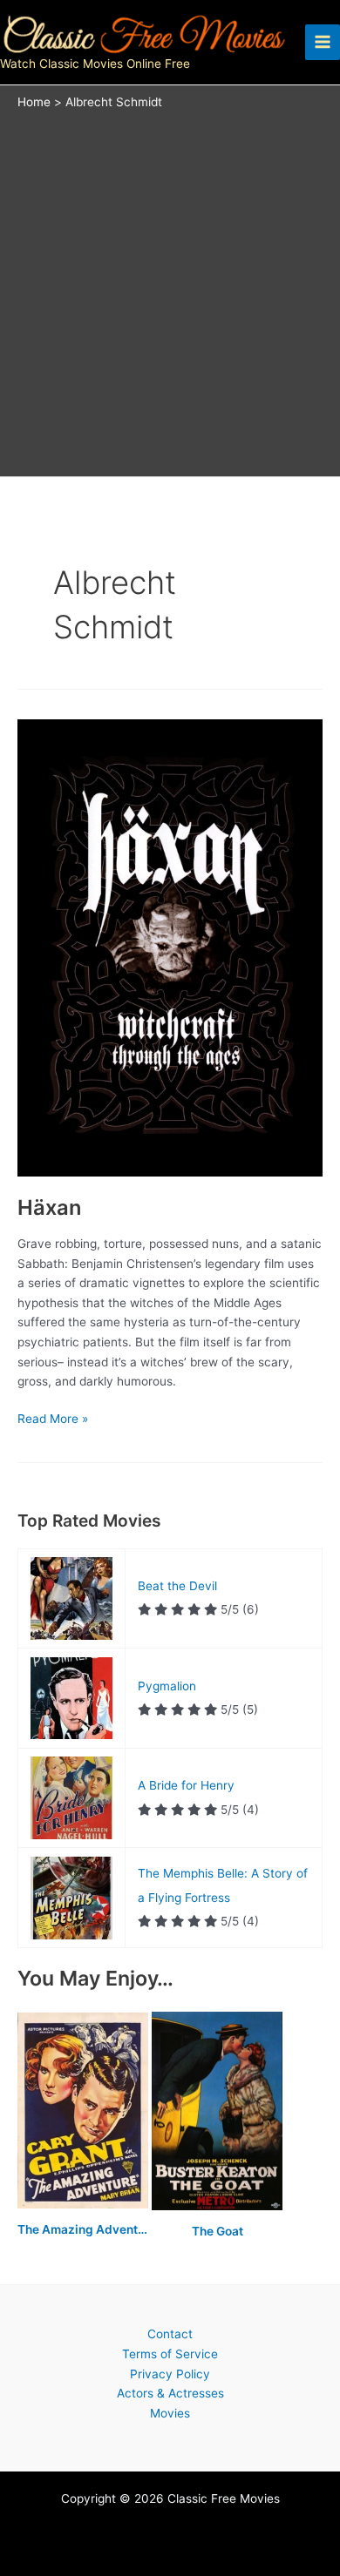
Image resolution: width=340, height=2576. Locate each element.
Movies (170, 2413)
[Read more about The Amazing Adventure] (85, 2112)
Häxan (49, 1207)
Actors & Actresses (170, 2393)
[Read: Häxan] (170, 947)
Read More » (53, 1418)
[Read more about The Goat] (217, 2112)
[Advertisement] (170, 289)
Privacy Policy (170, 2374)
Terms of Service (170, 2354)
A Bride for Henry (186, 1785)
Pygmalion (167, 1686)
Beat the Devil (177, 1586)
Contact (170, 2334)
